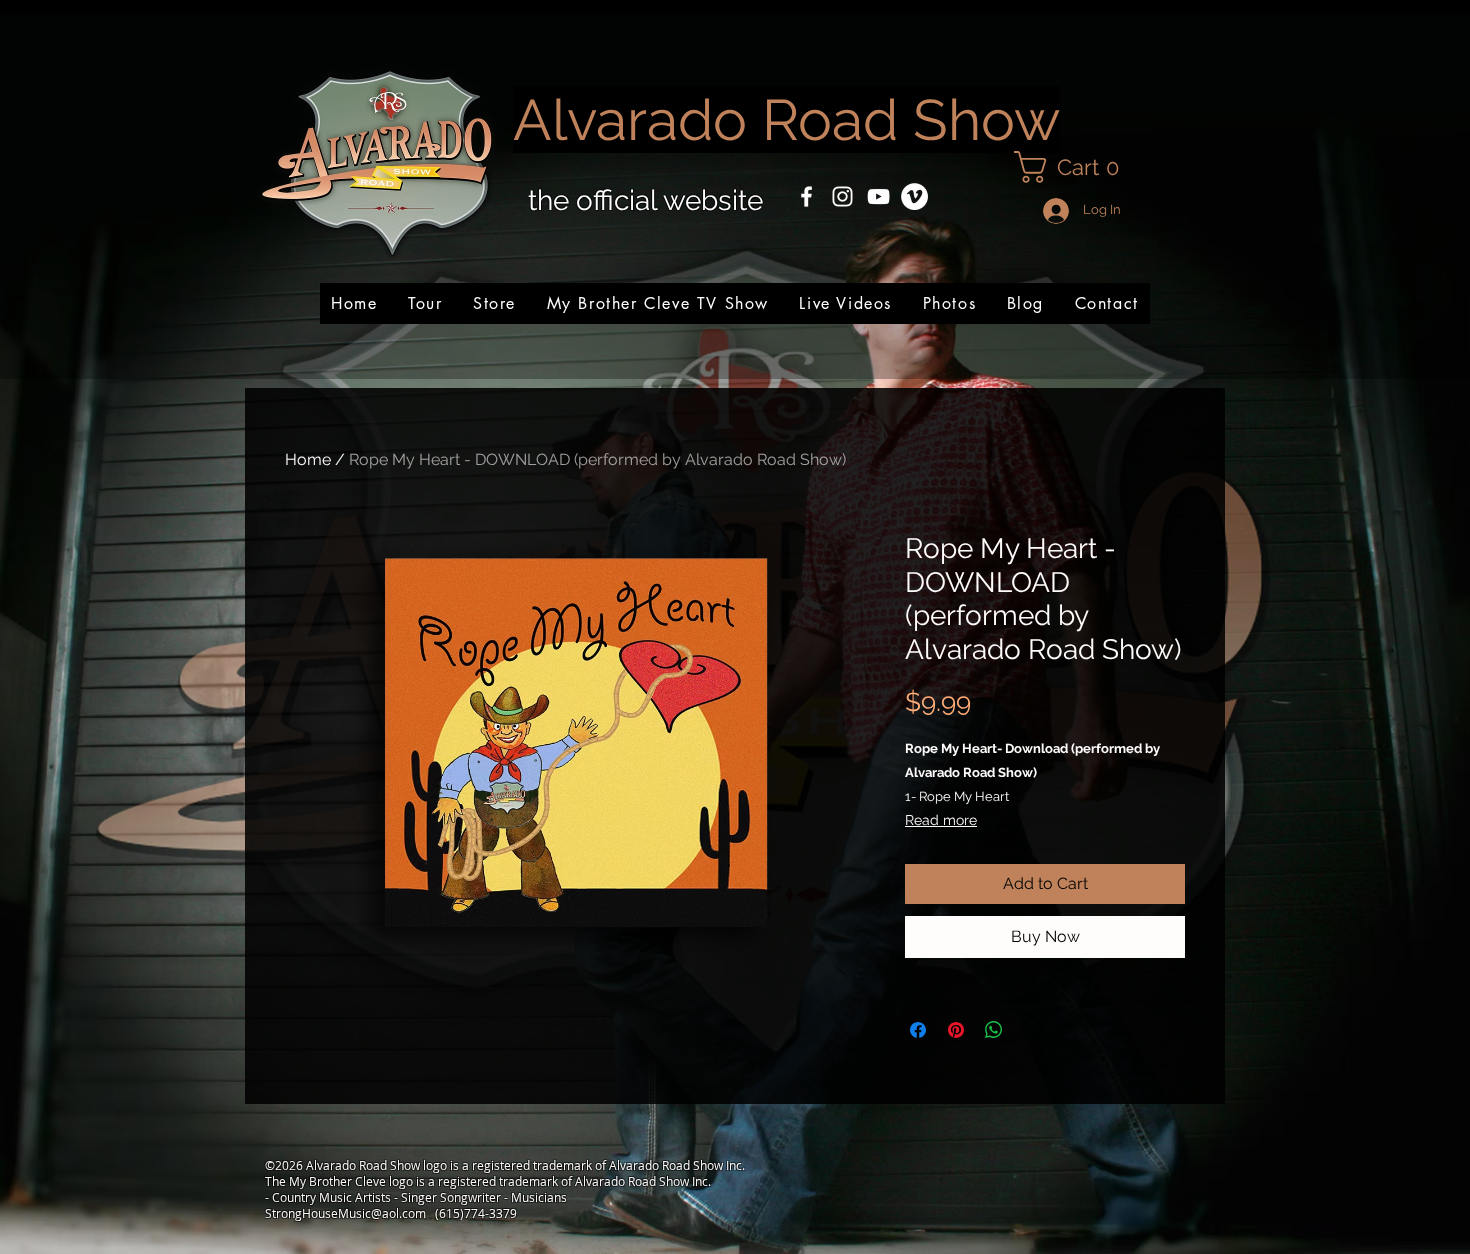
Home (308, 459)
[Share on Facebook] (918, 1030)
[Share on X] (1032, 1030)
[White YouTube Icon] (878, 196)
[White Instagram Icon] (842, 196)
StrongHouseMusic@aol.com (345, 1213)
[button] (1074, 167)
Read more (941, 820)
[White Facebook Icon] (806, 196)
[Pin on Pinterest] (956, 1030)
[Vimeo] (914, 196)
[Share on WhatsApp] (994, 1030)
